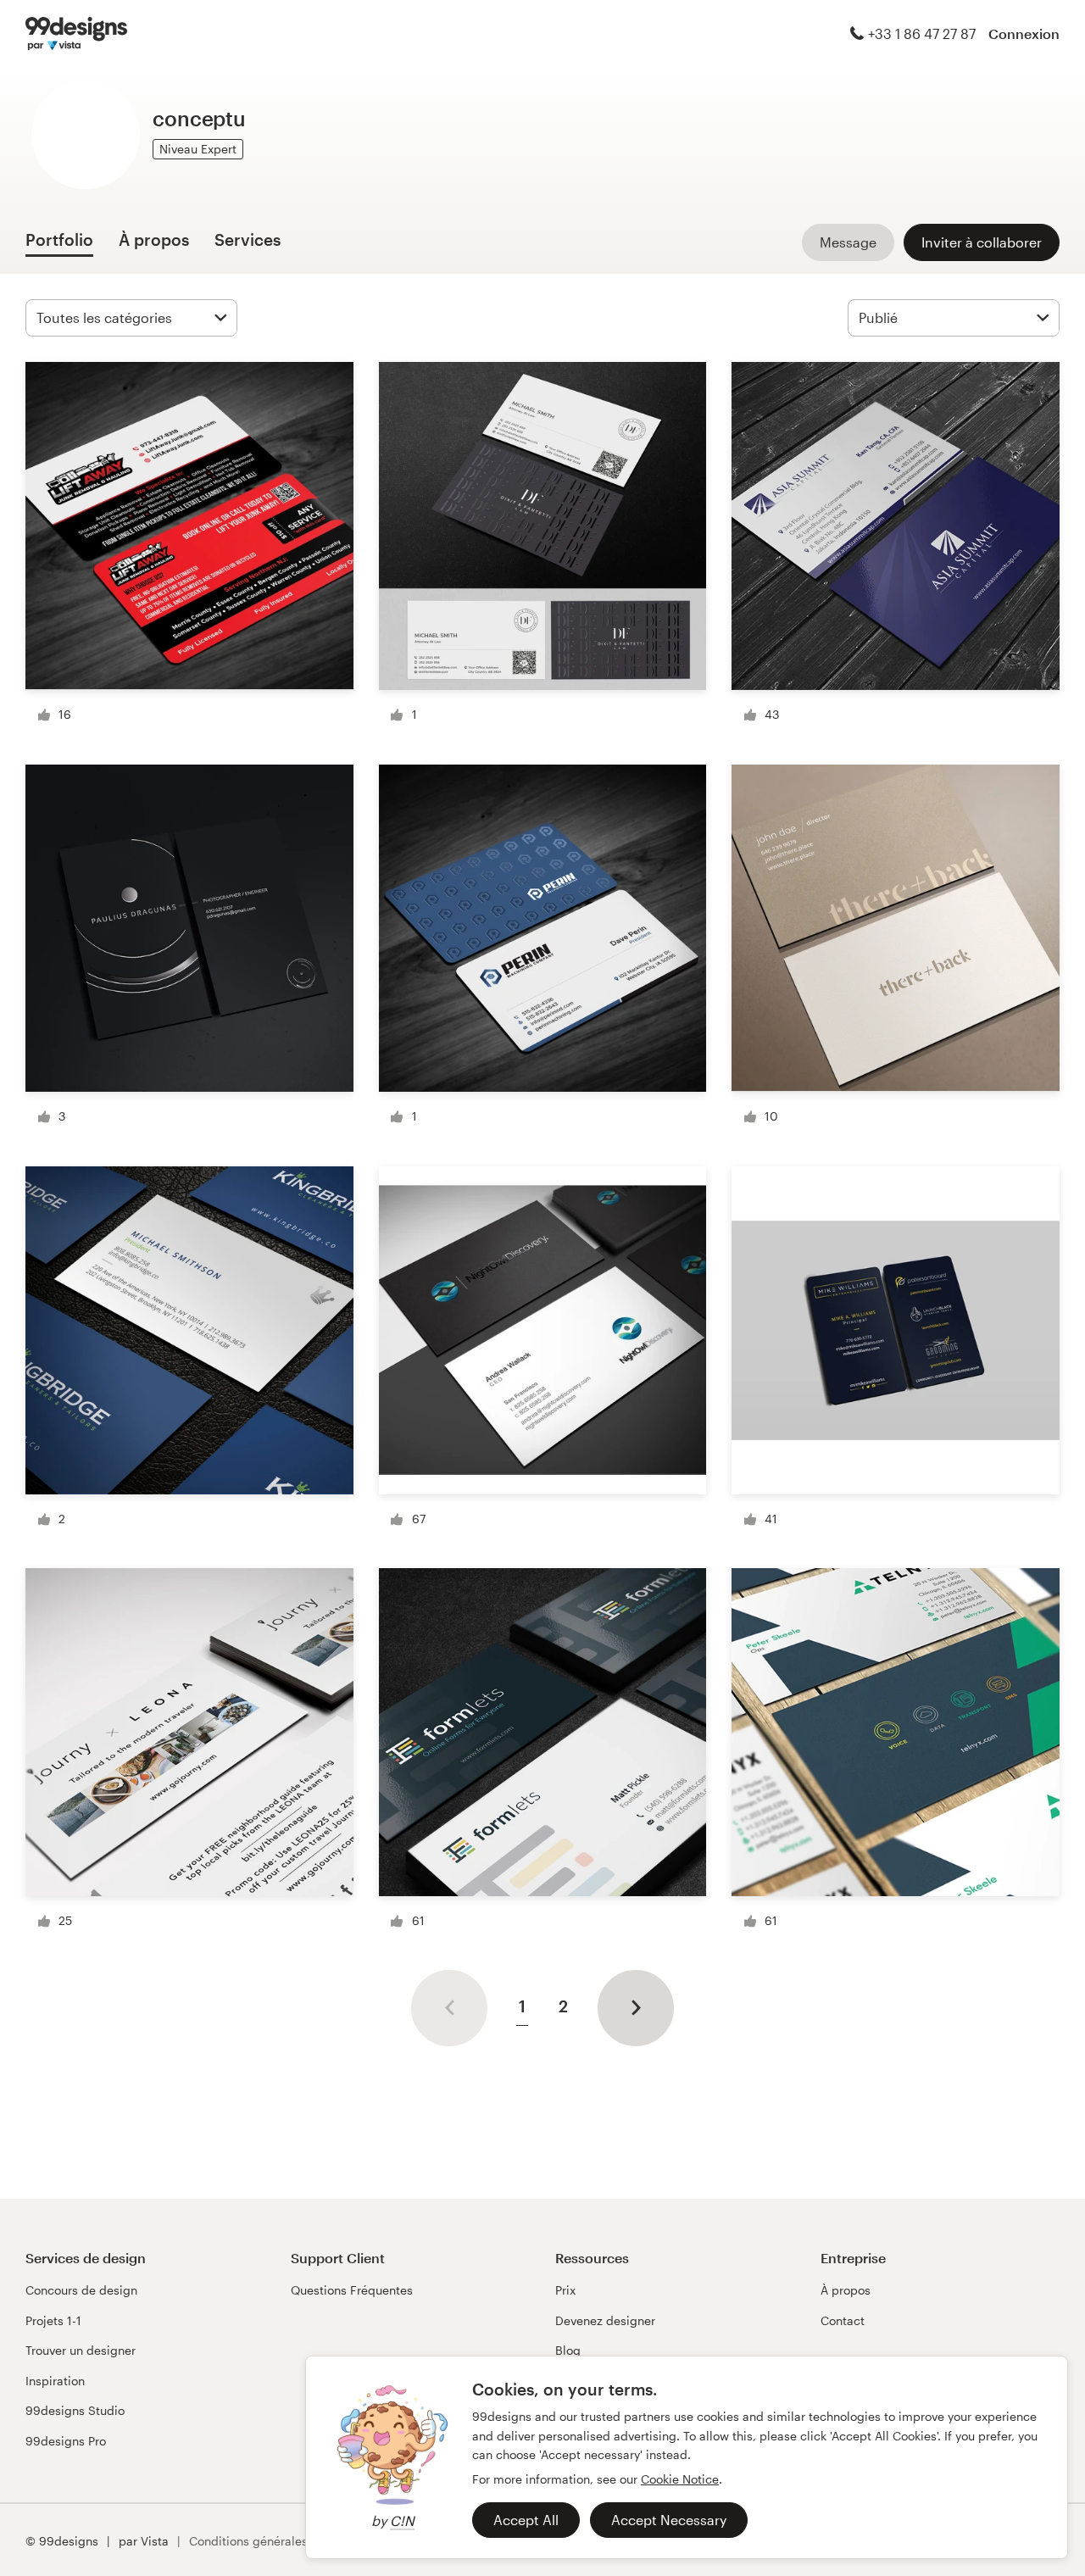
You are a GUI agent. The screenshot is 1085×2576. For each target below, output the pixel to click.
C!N (402, 2520)
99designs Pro (66, 2441)
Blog (568, 2350)
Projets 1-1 (53, 2320)
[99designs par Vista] (76, 34)
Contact (843, 2320)
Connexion (1024, 33)
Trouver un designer (81, 2350)
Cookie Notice (680, 2479)
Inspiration (55, 2381)
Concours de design (81, 2290)
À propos (846, 2290)
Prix (565, 2290)
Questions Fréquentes (352, 2290)
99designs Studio (75, 2410)
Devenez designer (605, 2320)
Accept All (526, 2520)
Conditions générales (248, 2541)
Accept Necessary (669, 2520)
